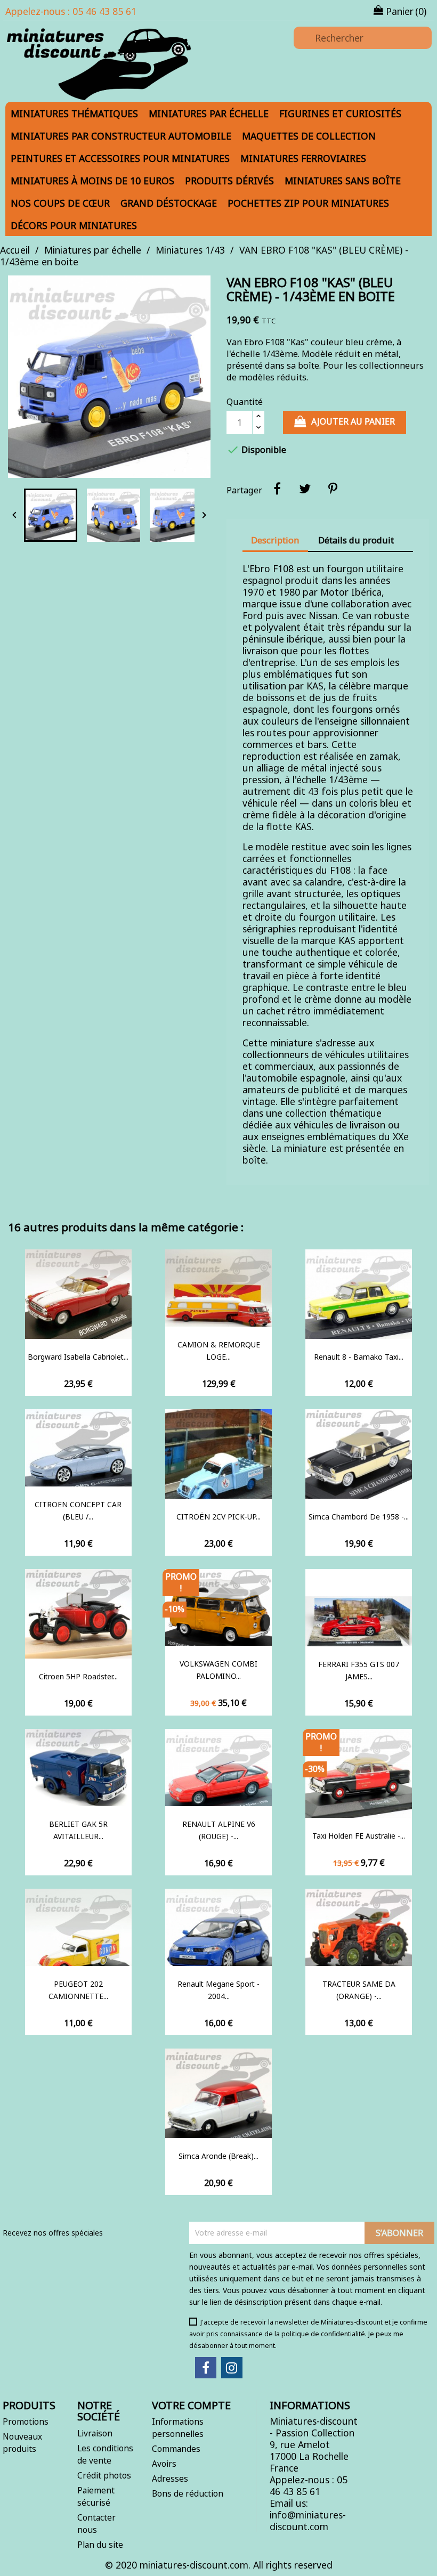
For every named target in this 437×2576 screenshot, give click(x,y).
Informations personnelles (178, 2428)
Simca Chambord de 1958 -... (359, 1517)
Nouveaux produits (22, 2443)
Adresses (170, 2479)
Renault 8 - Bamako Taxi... (359, 1357)
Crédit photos (104, 2475)
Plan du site (100, 2545)
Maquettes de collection (309, 136)
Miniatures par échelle (209, 113)
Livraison (95, 2433)
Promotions (26, 2421)
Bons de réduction (188, 2493)
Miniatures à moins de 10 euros (92, 181)
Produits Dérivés (229, 181)
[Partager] (277, 489)
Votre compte (191, 2405)
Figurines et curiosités (340, 113)
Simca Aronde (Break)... (218, 2156)
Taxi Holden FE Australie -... (359, 1836)
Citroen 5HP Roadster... (78, 1676)
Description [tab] (275, 540)
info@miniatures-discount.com (308, 2521)
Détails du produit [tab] (356, 540)
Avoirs (164, 2464)
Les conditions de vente (105, 2454)
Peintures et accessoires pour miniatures (120, 158)
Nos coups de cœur (60, 203)
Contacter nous (96, 2524)
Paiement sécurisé (96, 2496)
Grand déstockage (169, 203)
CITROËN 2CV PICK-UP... (218, 1517)
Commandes (176, 2449)
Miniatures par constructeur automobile (121, 136)
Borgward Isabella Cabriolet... (78, 1357)
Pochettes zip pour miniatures (308, 203)
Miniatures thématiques (74, 113)
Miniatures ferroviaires (303, 158)
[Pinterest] (333, 489)
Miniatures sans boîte (343, 181)
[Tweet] (305, 489)
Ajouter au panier (353, 421)
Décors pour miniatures (74, 225)
